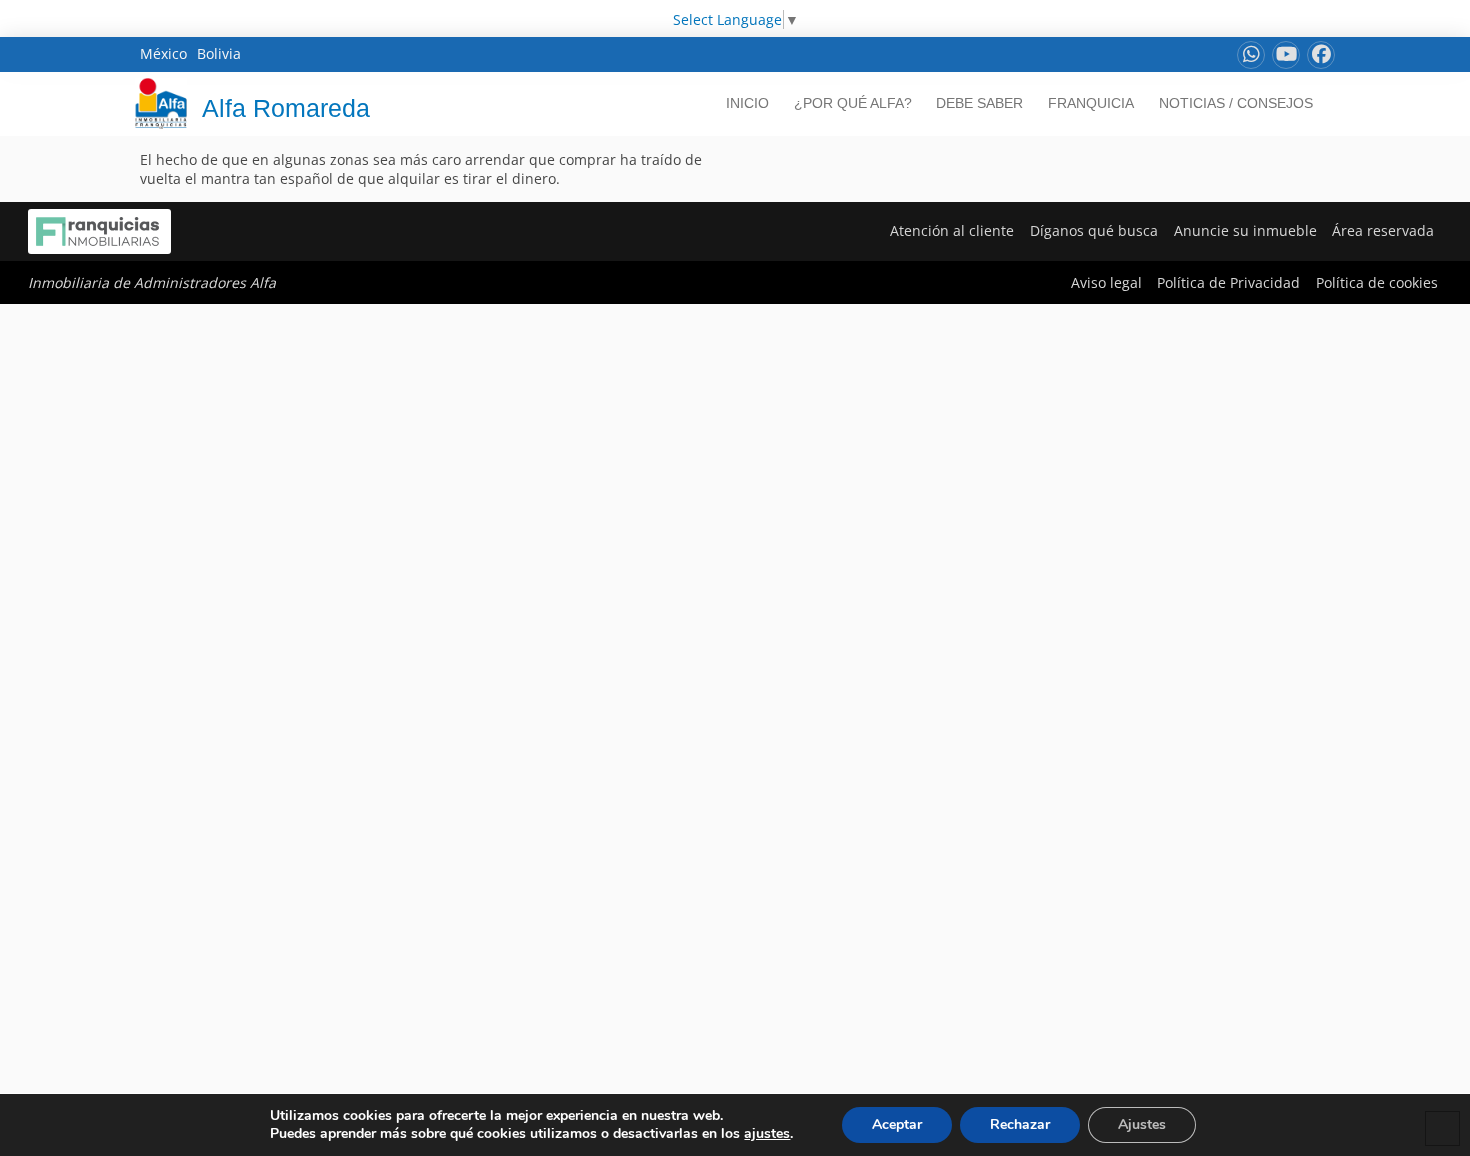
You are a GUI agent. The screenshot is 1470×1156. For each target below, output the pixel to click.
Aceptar (897, 1124)
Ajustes (1142, 1124)
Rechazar (1020, 1124)
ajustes (767, 1134)
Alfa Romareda (286, 108)
